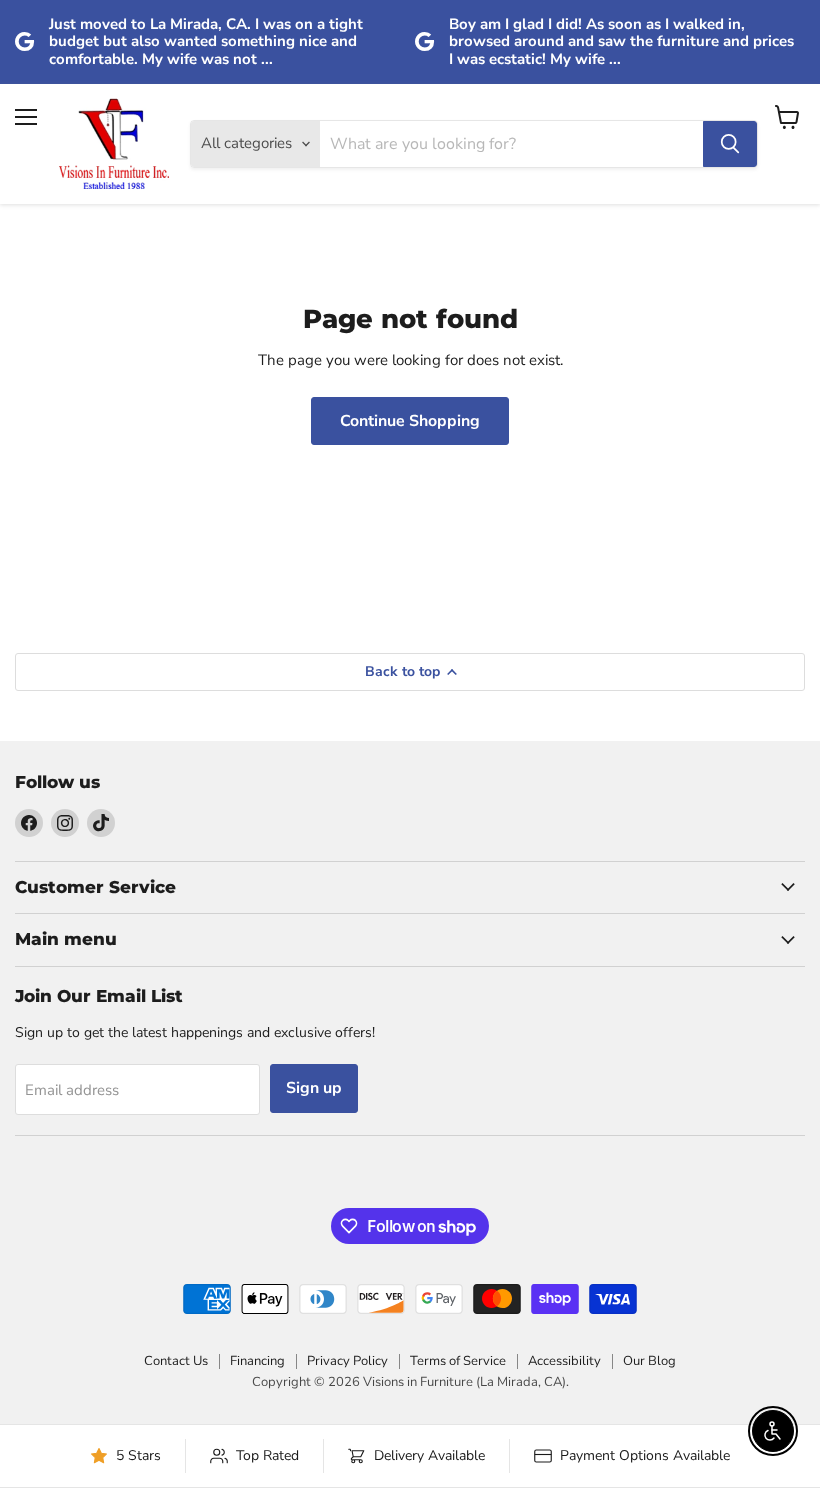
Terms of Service (458, 1361)
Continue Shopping (410, 421)
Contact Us (176, 1361)
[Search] (730, 144)
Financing (257, 1361)
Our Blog (649, 1361)
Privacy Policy (347, 1361)
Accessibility (564, 1361)
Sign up (314, 1088)
